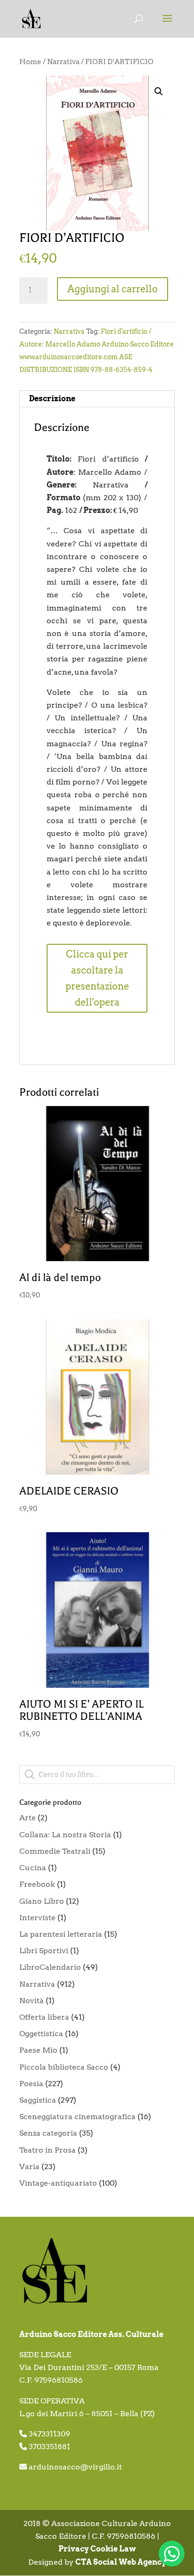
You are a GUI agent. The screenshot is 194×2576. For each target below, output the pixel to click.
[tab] (97, 399)
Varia (29, 2167)
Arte (28, 1818)
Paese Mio (38, 2050)
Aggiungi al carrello (113, 289)
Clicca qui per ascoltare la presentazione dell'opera (97, 978)
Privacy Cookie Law (97, 2549)
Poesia (31, 2084)
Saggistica (38, 2100)
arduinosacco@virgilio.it (75, 2467)
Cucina (33, 1868)
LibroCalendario (50, 1967)
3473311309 (49, 2434)
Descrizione (52, 399)
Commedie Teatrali (55, 1851)
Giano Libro (42, 1901)
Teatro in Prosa (48, 2150)
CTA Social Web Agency (121, 2562)
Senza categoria (48, 2133)
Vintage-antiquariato (58, 2183)
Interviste (37, 1918)
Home (30, 62)
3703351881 (49, 2447)
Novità (32, 2001)
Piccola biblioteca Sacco (64, 2067)
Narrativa (63, 62)
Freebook (37, 1884)
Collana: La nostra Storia (65, 1835)
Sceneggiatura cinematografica (77, 2117)
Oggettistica (41, 2034)
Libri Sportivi (44, 1951)
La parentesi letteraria (61, 1934)
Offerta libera (44, 2017)
